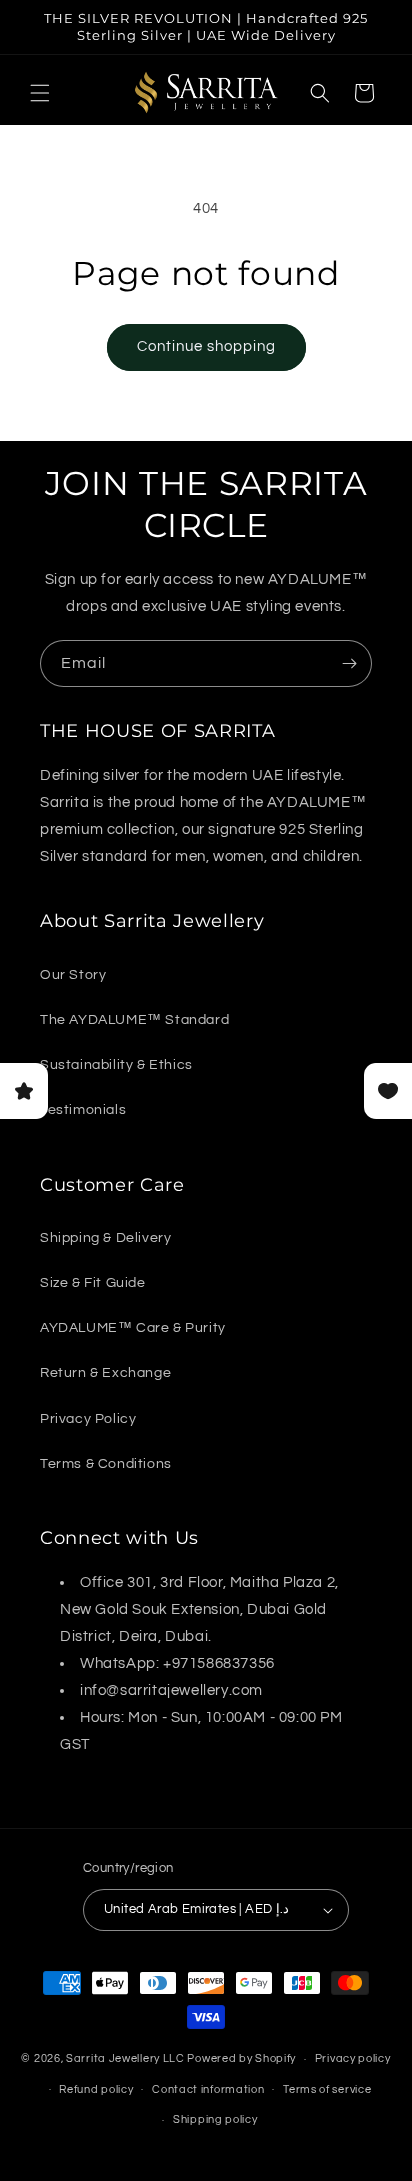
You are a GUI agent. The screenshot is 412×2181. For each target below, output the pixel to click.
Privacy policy (353, 2058)
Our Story (73, 975)
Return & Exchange (105, 1373)
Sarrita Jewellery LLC (125, 2058)
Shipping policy (215, 2119)
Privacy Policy (88, 1419)
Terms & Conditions (106, 1464)
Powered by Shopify (241, 2058)
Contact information (208, 2089)
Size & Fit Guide (93, 1283)
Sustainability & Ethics (116, 1065)
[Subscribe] (349, 663)
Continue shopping (206, 346)
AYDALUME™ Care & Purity (133, 1328)
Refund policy (96, 2089)
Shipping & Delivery (105, 1238)
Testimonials (83, 1110)
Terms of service (327, 2089)
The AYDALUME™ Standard (134, 1020)
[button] (40, 93)
